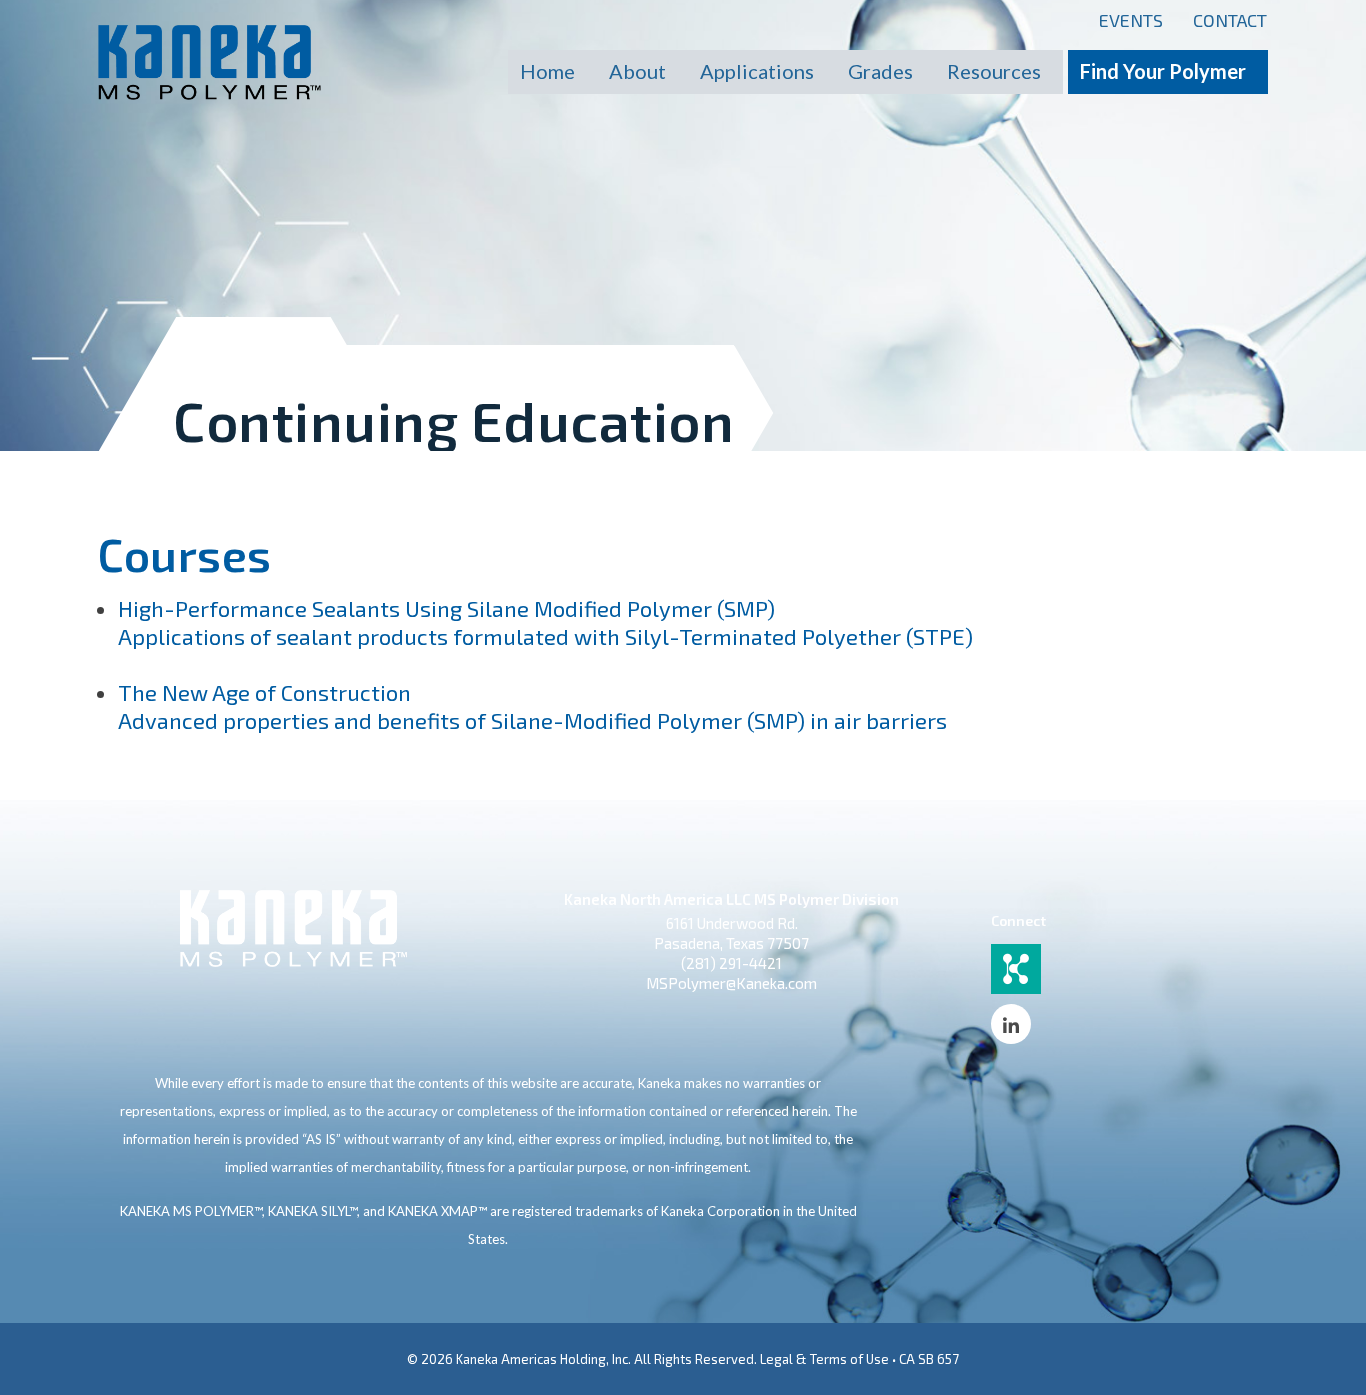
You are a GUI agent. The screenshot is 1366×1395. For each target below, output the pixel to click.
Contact (1230, 20)
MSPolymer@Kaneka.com (731, 983)
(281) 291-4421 (731, 963)
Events (1131, 20)
